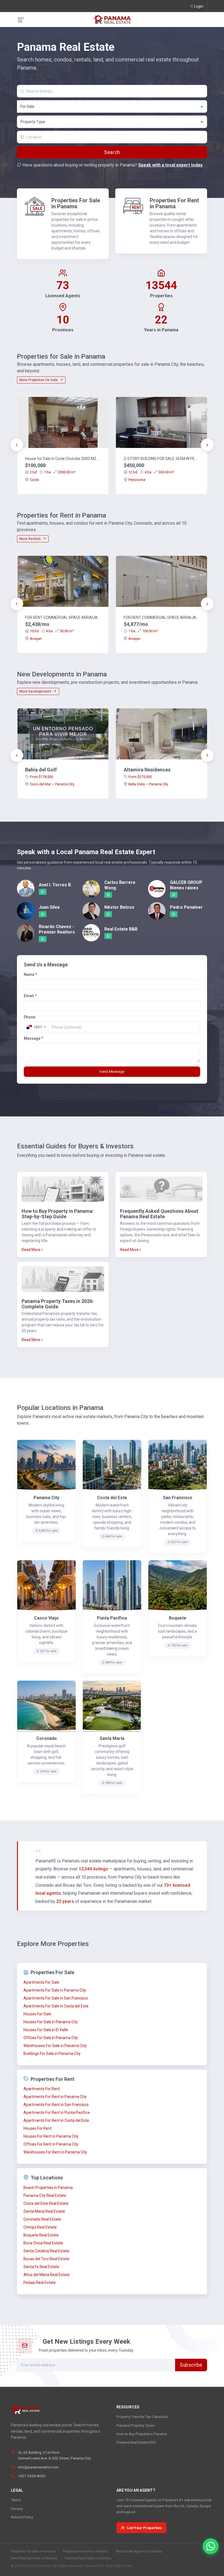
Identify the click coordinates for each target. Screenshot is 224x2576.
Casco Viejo (46, 1618)
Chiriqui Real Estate (40, 2227)
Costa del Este (112, 1498)
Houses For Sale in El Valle (46, 2030)
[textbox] (112, 122)
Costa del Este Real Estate (46, 2203)
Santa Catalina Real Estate (46, 2251)
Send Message (112, 1072)
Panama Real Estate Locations (88, 2558)
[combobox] (112, 106)
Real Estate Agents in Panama (139, 2551)
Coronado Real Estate (42, 2219)
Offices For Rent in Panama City (51, 2144)
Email (30, 996)
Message (33, 1038)
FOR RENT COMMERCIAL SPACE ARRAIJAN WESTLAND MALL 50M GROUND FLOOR (63, 617)
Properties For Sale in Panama (76, 203)
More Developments (36, 691)
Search (112, 152)
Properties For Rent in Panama (174, 203)
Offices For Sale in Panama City (51, 2038)
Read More (31, 1250)
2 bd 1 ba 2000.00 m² (53, 472)
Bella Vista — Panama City (148, 784)
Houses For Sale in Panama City (51, 2022)
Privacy (17, 2509)
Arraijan (36, 639)
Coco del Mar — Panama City (52, 784)
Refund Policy (22, 2517)
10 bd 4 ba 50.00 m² (52, 631)
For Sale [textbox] (27, 106)
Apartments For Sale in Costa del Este (56, 2006)
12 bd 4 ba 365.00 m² (151, 472)
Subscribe (191, 2365)
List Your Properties (145, 2528)
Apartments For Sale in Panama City (55, 1990)
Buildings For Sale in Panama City (52, 2054)
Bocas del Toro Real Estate (46, 2259)
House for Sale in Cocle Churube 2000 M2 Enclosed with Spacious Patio (63, 459)
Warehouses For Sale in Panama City (55, 2046)
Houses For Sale (37, 2014)
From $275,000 (140, 777)
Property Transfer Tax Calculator (142, 2417)
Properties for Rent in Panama (86, 2551)
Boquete (178, 1618)
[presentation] (17, 445)
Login (199, 6)
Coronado (47, 1738)
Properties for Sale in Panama (33, 2551)
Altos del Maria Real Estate (47, 2275)
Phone (30, 1017)
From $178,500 (41, 777)
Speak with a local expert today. (171, 165)
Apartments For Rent (42, 2089)
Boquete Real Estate (41, 2235)
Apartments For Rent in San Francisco (56, 2105)
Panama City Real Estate (45, 2195)
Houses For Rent (38, 2128)
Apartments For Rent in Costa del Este (56, 2120)
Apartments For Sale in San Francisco (56, 1998)
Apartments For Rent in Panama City (55, 2097)
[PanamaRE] (112, 19)
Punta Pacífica (112, 1618)
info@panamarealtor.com (38, 2467)
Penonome (137, 480)
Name (30, 974)
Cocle (34, 480)
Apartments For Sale (41, 1982)
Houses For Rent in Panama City (51, 2136)
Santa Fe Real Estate (41, 2267)
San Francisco (178, 1498)
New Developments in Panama (34, 2558)
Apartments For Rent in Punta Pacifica (57, 2113)
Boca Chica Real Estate (43, 2243)
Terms (16, 2500)
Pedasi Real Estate (40, 2283)
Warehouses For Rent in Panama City (55, 2152)
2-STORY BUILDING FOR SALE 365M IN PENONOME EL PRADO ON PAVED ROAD (161, 459)
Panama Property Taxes (135, 2425)
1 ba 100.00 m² (143, 631)
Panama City (46, 1498)
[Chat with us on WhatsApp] (211, 2546)
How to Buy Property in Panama (142, 2434)
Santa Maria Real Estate (44, 2211)
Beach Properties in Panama (48, 2188)
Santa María (112, 1738)
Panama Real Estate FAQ (136, 2442)
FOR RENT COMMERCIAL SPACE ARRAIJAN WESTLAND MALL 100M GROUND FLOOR (161, 617)
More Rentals (31, 539)
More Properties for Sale (39, 380)
